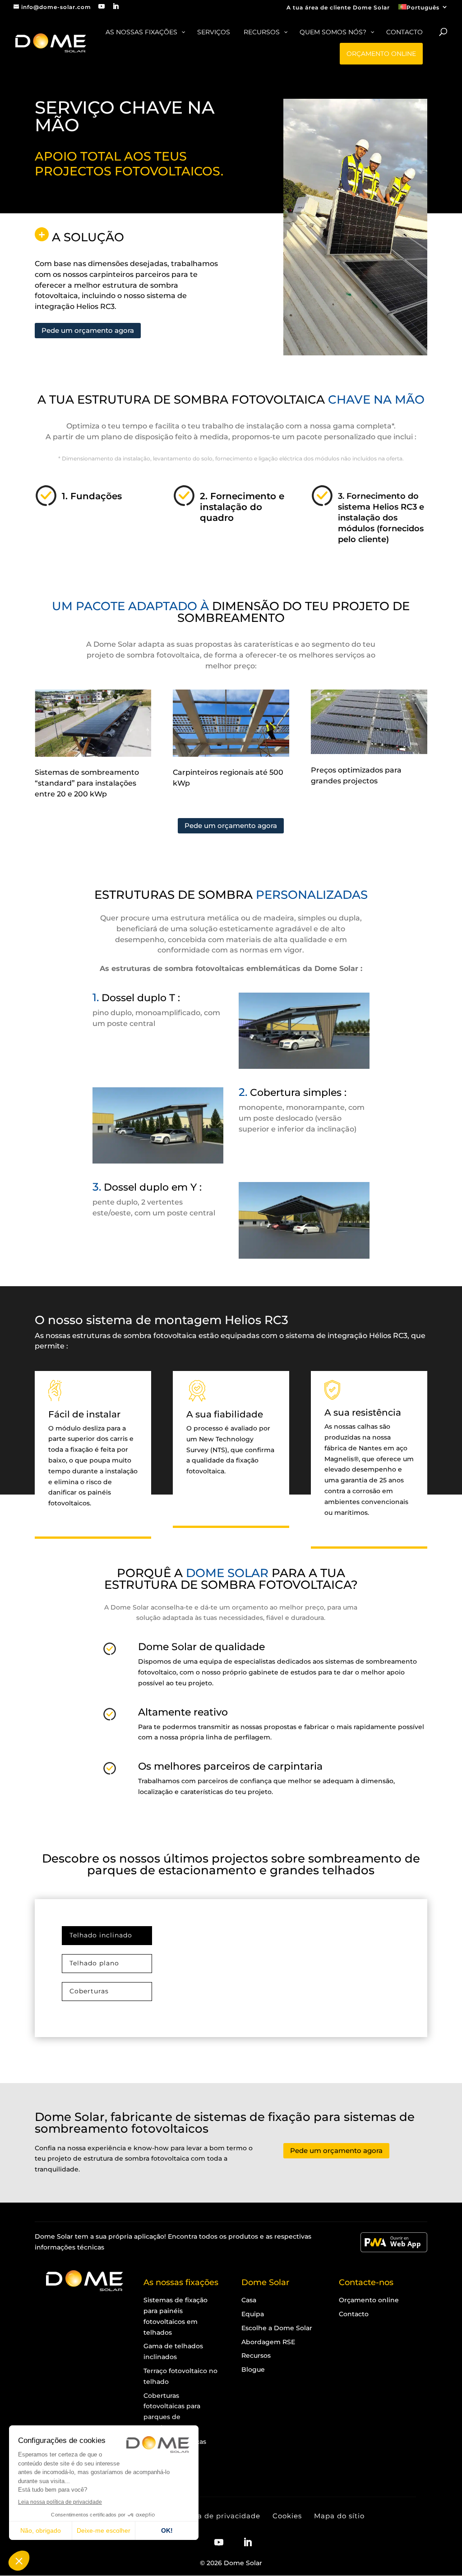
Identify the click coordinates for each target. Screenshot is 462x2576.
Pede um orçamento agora (88, 330)
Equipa (253, 2314)
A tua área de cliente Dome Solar (338, 8)
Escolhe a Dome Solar (277, 2328)
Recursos (256, 2355)
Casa (249, 2300)
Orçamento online (369, 2300)
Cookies (287, 2516)
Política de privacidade (217, 2516)
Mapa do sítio (339, 2516)
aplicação (149, 2236)
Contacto (354, 2314)
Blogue (253, 2369)
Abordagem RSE (268, 2342)
